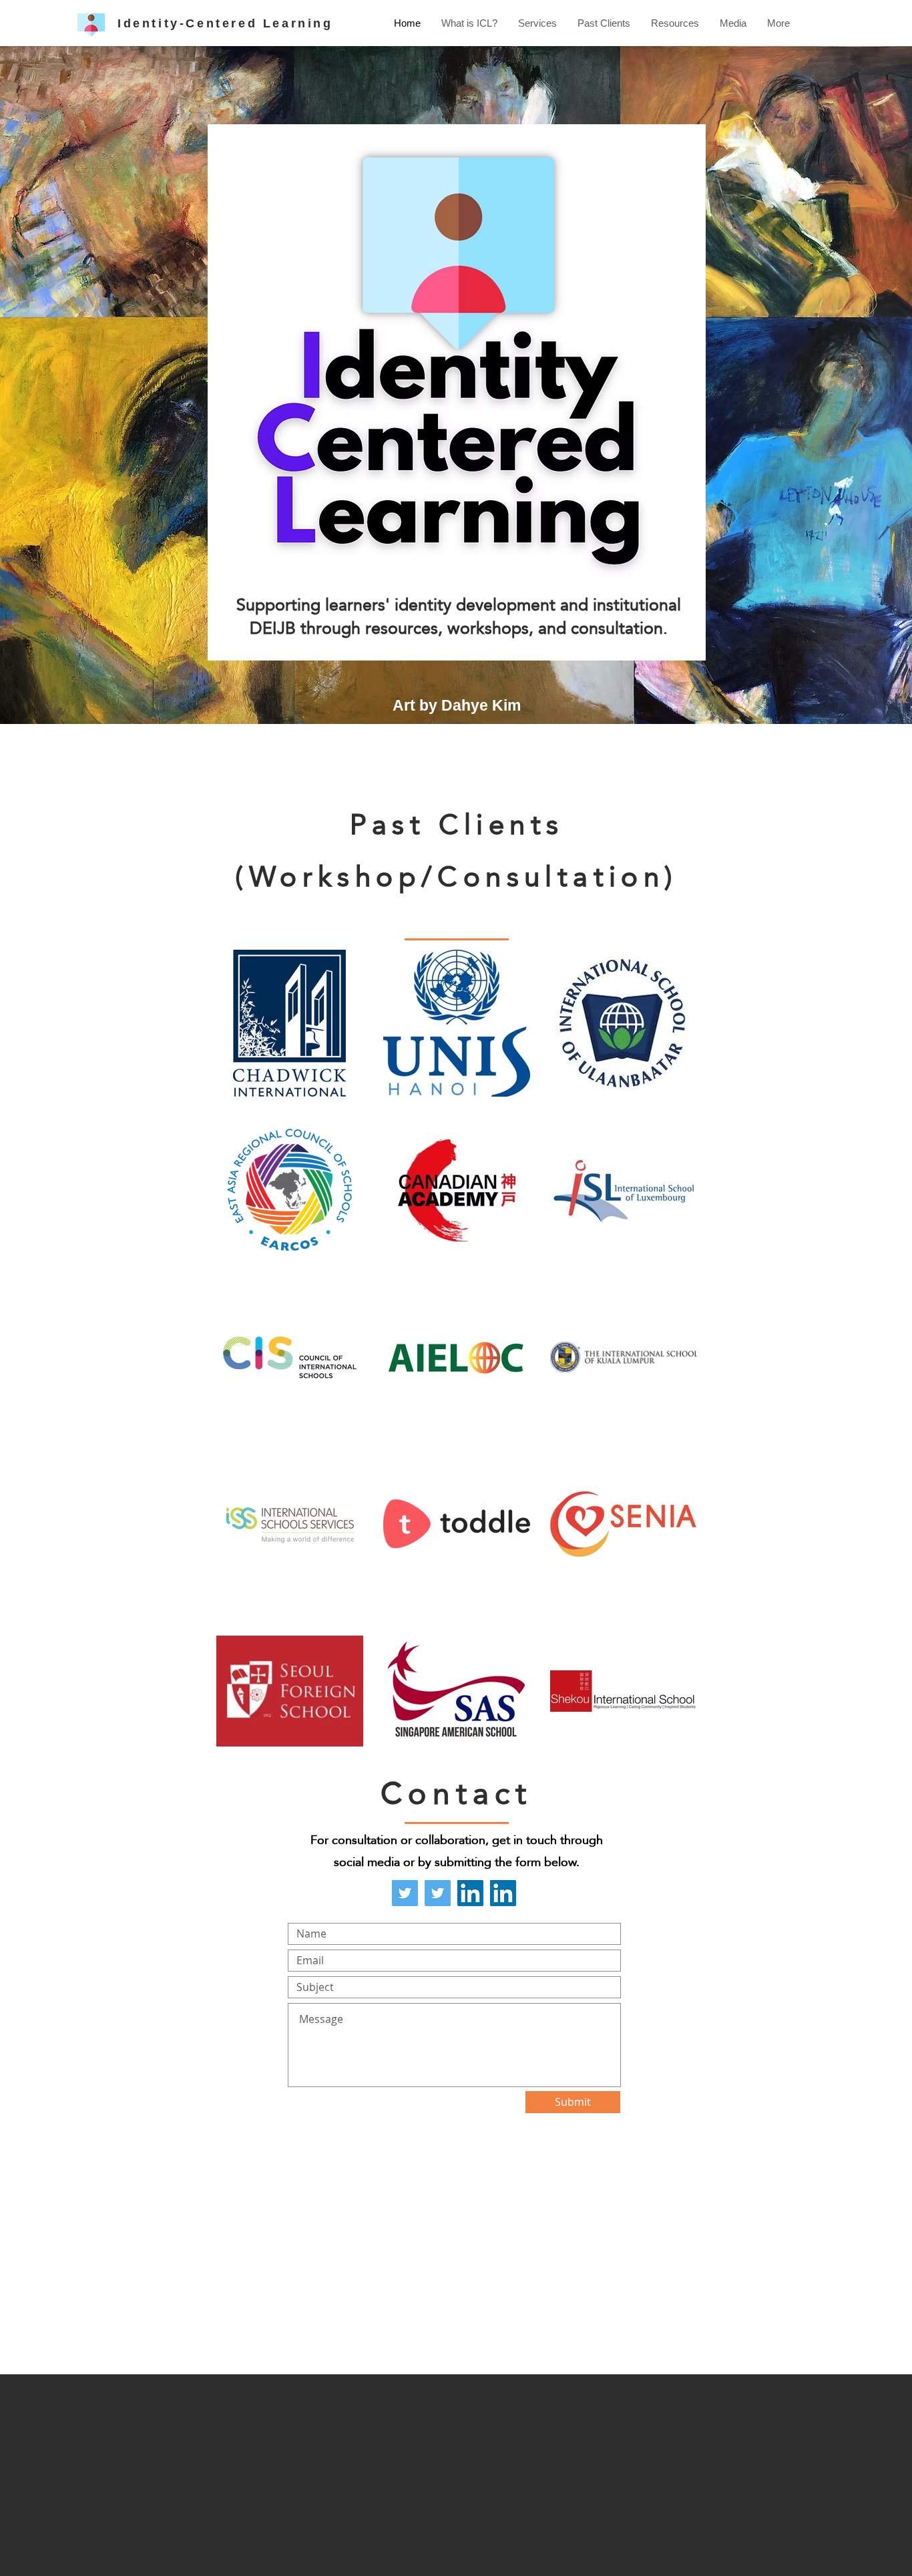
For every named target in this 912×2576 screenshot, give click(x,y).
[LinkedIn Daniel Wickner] (503, 1893)
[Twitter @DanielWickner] (438, 1893)
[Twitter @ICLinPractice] (405, 1893)
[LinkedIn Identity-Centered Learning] (470, 1893)
